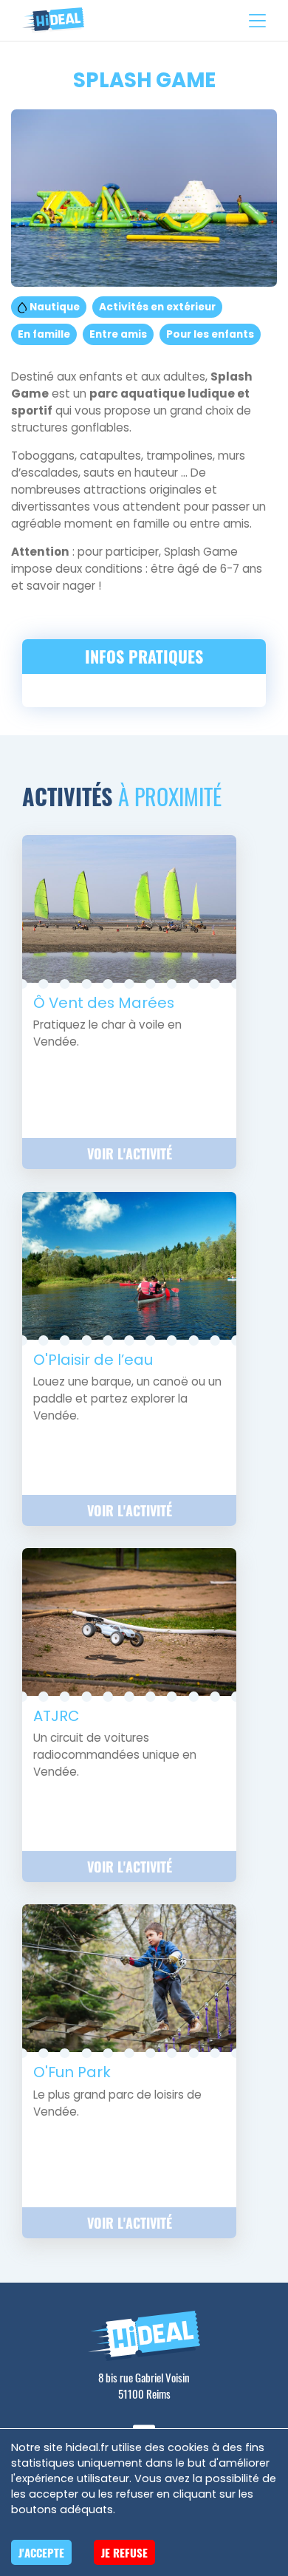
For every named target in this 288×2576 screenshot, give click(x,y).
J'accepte (41, 2552)
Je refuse (124, 2552)
